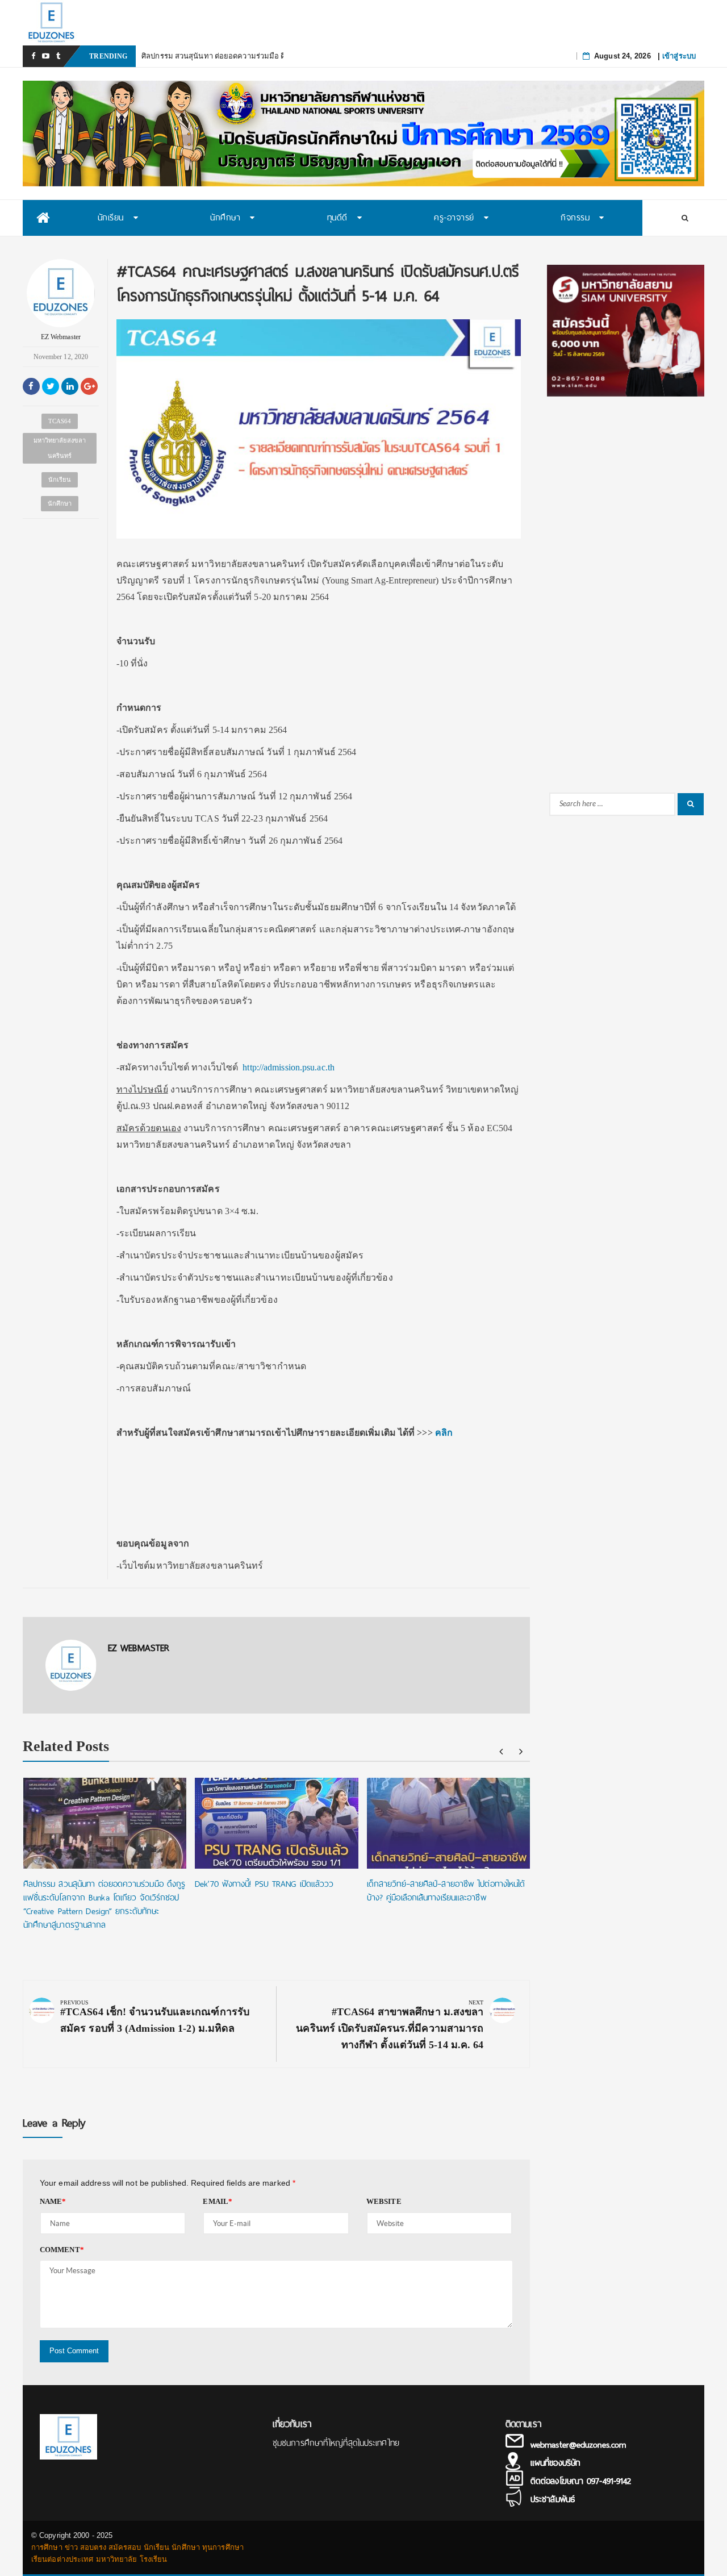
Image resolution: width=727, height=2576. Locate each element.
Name (53, 2201)
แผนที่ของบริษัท (555, 2463)
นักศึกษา (60, 503)
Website (384, 2201)
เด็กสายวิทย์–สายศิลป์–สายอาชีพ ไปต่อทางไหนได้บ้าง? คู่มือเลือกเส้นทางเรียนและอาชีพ (446, 1891)
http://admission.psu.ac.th (289, 1067)
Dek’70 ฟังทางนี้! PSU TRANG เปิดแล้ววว (264, 1884)
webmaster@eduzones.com (578, 2445)
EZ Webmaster (61, 337)
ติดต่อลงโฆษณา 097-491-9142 (581, 2481)
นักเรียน (60, 480)
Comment (62, 2250)
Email (218, 2201)
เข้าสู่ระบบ (679, 56)
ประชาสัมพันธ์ (553, 2499)
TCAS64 (60, 421)
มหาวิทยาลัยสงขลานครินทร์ (60, 448)
